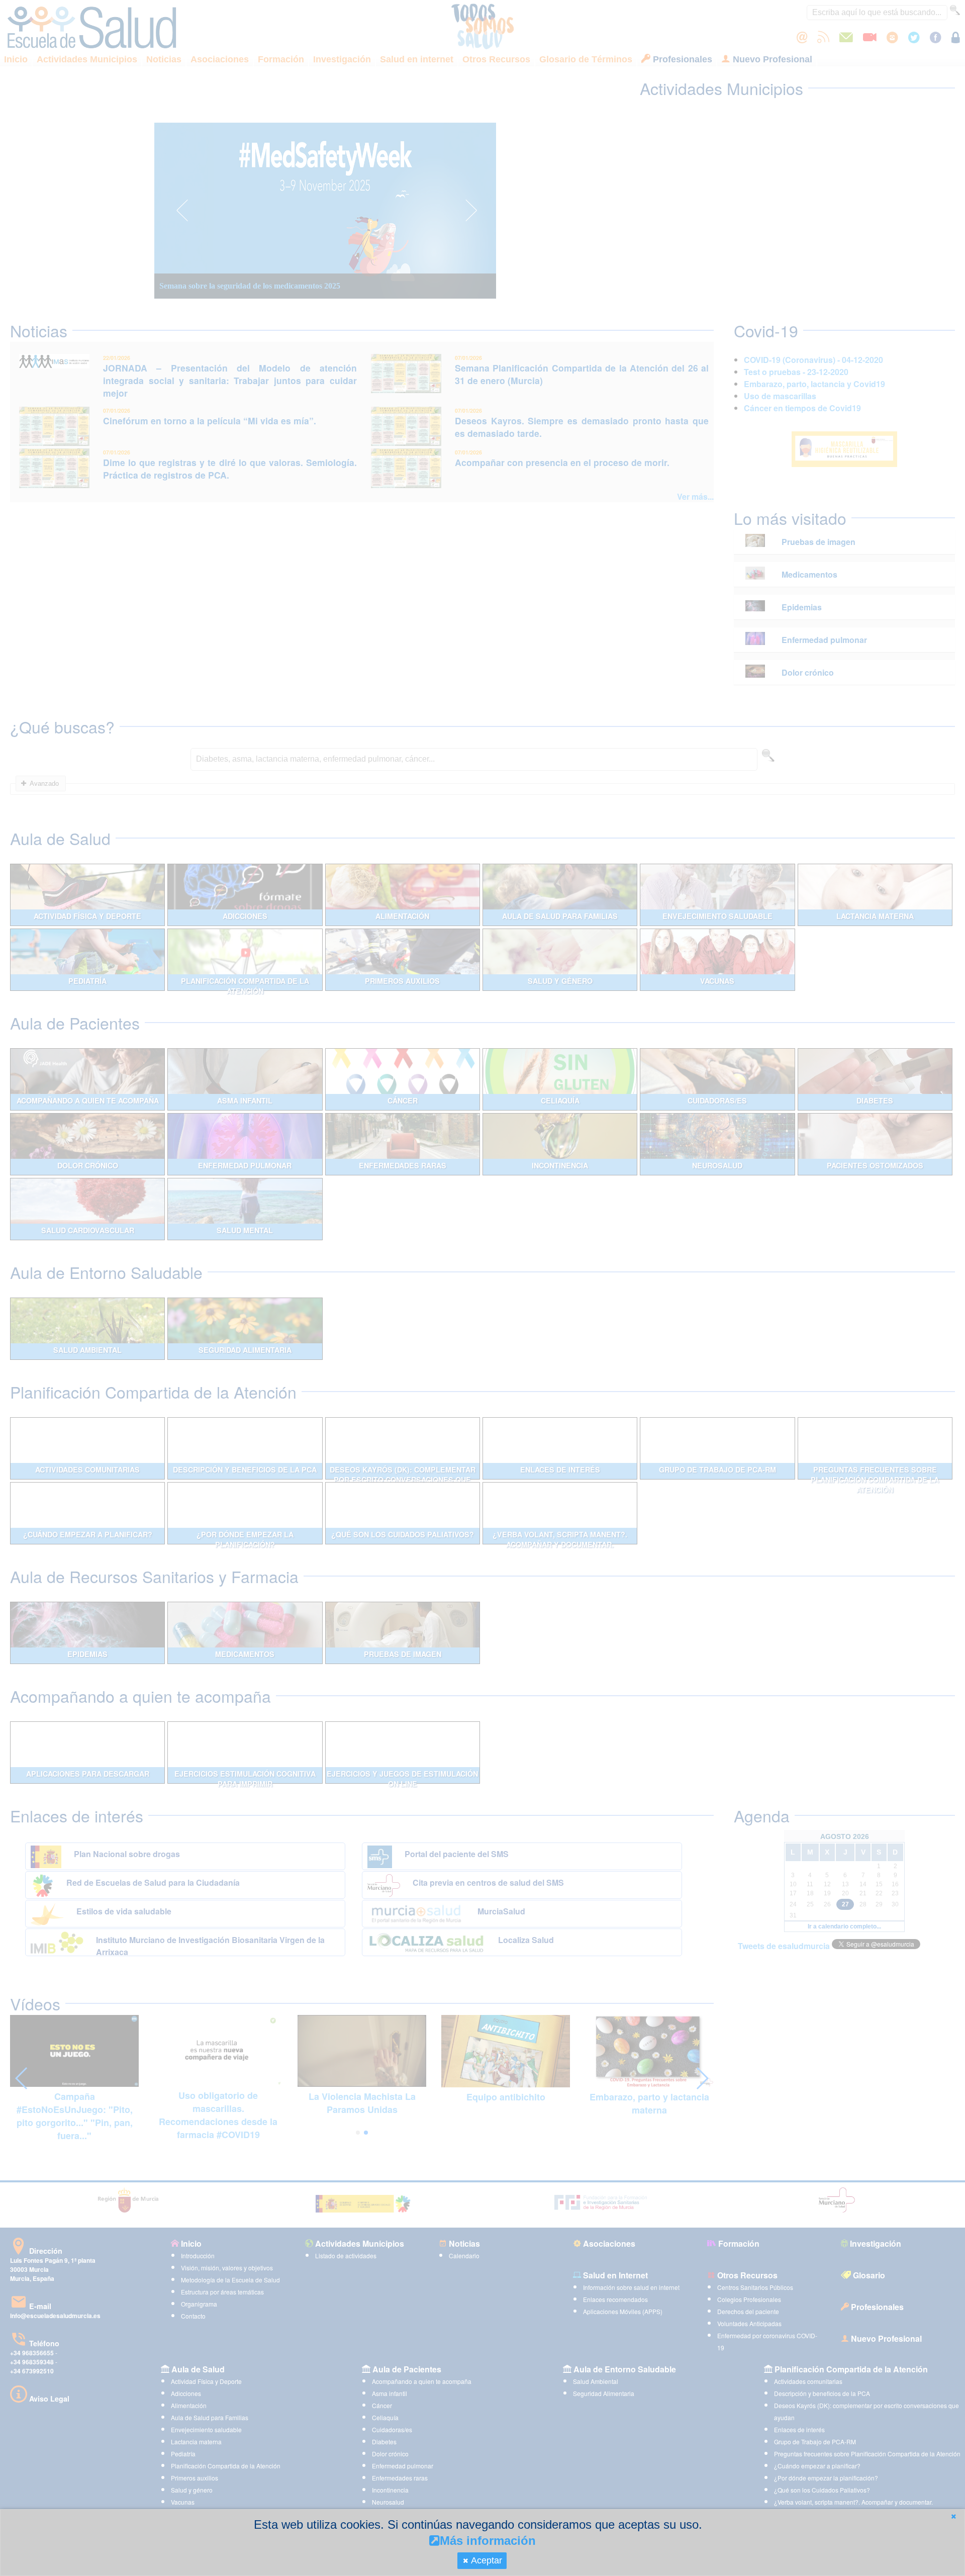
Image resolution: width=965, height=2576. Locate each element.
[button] (953, 2516)
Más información (488, 2541)
